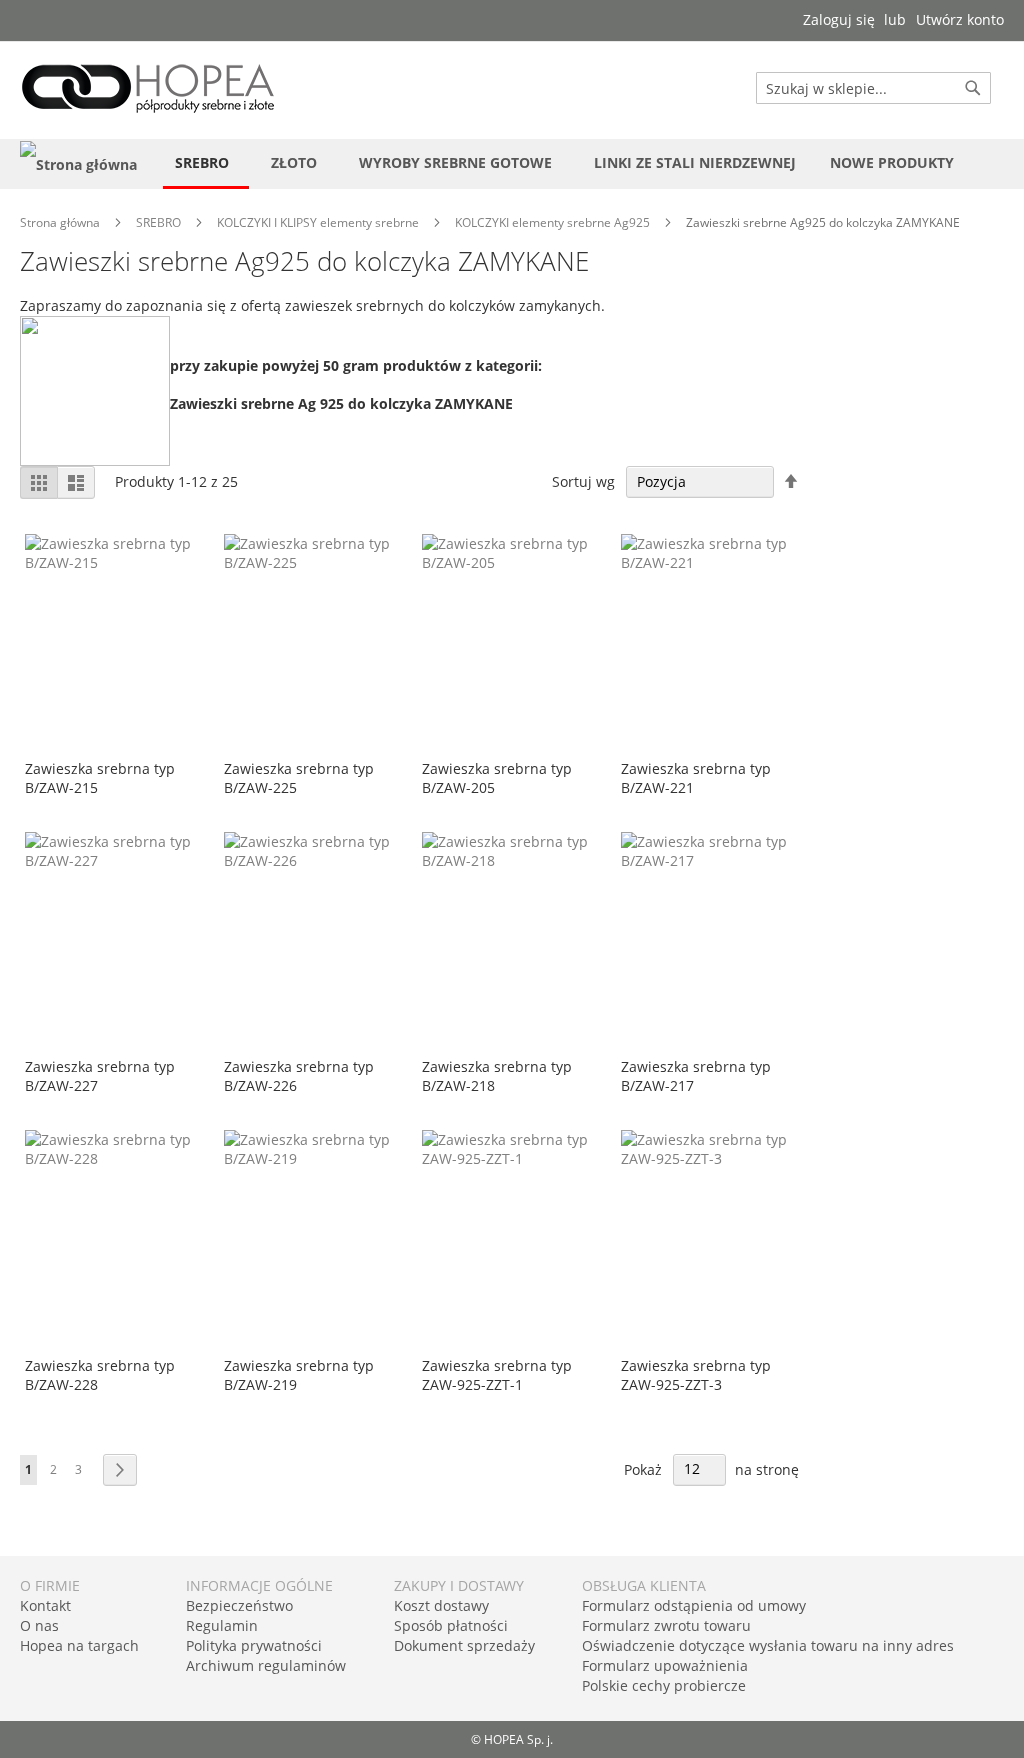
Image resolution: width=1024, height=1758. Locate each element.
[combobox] (873, 88)
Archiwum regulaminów (266, 1665)
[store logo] (148, 89)
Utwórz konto (960, 19)
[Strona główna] (78, 163)
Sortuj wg (583, 481)
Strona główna (61, 222)
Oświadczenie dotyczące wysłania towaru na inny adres (768, 1645)
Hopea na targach (79, 1645)
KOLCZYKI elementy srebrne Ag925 (554, 222)
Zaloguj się (839, 19)
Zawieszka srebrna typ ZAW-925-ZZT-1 (497, 1375)
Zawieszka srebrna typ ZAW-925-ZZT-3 (696, 1375)
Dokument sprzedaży (464, 1645)
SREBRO (160, 222)
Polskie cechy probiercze (664, 1685)
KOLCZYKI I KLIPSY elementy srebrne (319, 222)
